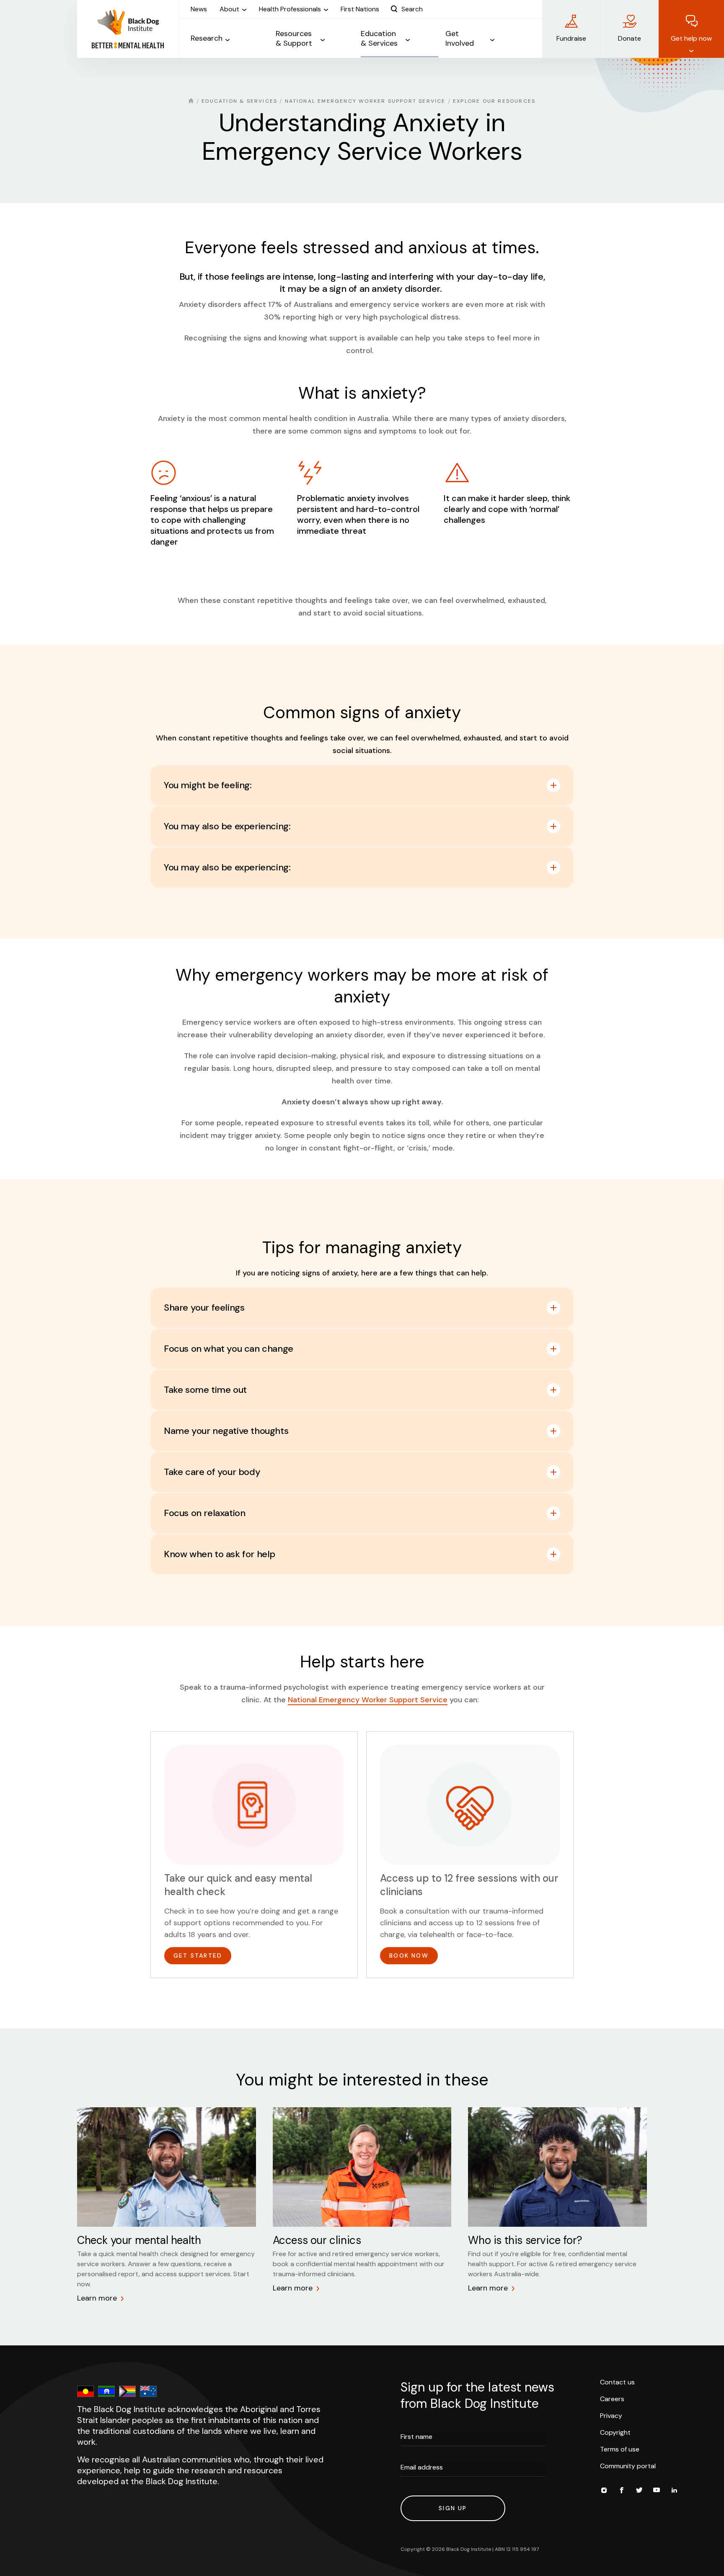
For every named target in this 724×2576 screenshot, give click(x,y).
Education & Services (239, 101)
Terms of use (620, 2449)
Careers (612, 2399)
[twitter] (639, 2491)
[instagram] (604, 2491)
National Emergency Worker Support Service (365, 101)
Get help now (691, 38)
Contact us (617, 2382)
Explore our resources (494, 101)
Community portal (628, 2466)
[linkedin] (674, 2491)
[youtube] (657, 2491)
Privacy (611, 2416)
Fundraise (571, 38)
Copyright (615, 2432)
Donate (630, 38)
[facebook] (621, 2491)
